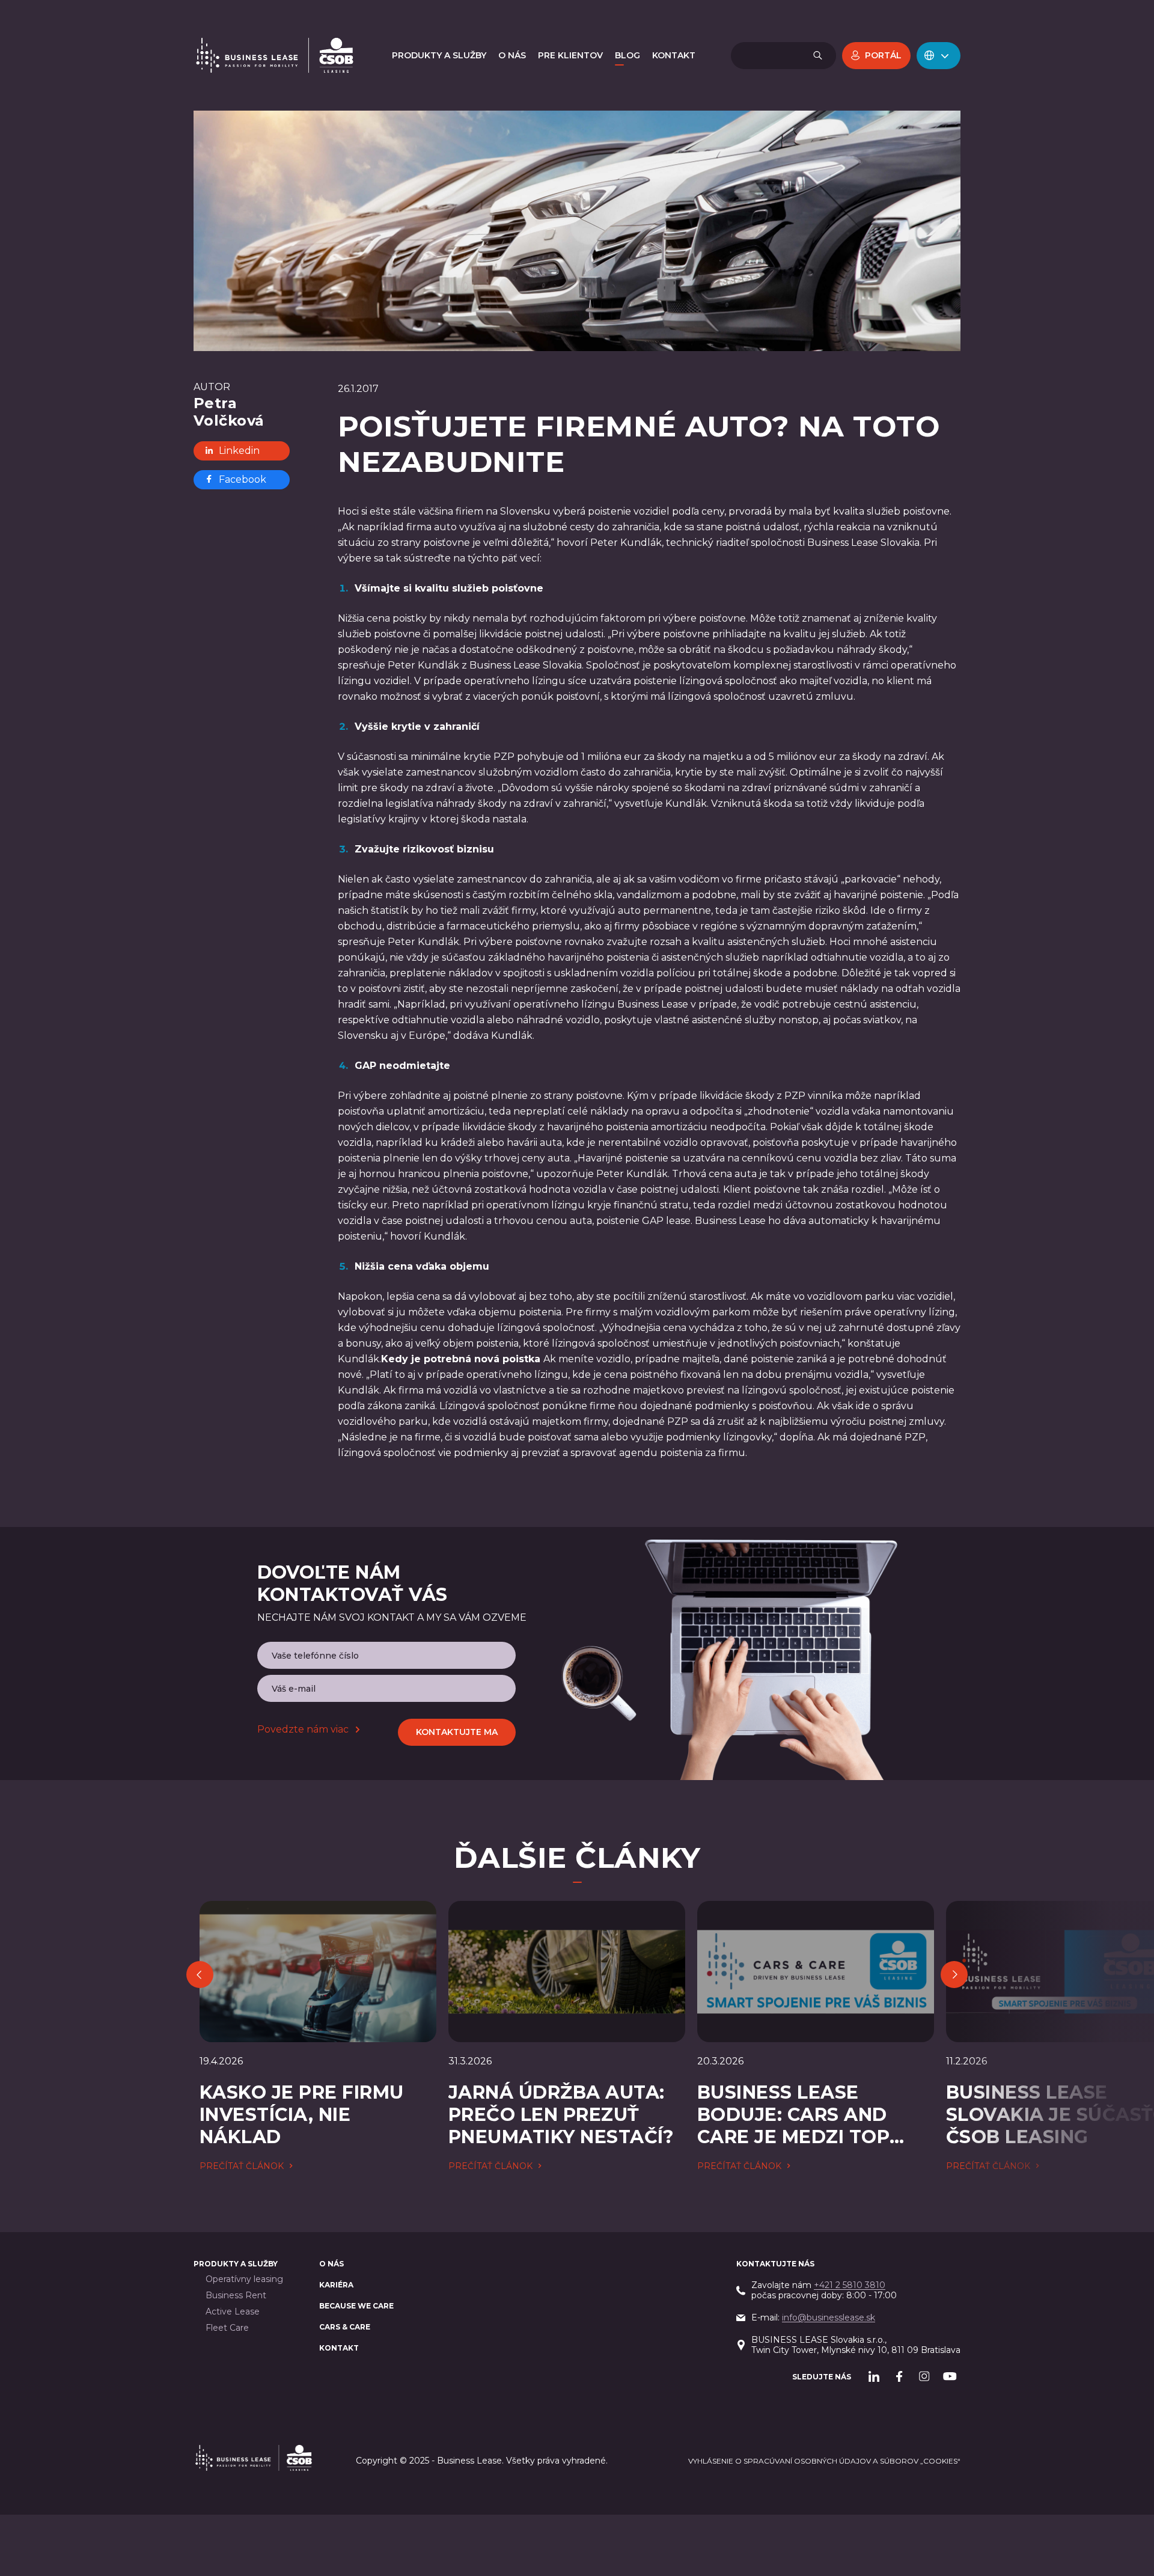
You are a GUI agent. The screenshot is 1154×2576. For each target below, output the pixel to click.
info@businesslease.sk (829, 2317)
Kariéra (336, 2285)
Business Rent (236, 2296)
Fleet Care (227, 2328)
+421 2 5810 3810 (850, 2285)
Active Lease (233, 2312)
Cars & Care (345, 2327)
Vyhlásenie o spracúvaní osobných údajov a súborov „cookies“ (824, 2461)
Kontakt (339, 2348)
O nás (331, 2264)
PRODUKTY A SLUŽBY (236, 2264)
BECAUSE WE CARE (356, 2306)
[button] (939, 56)
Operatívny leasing (244, 2279)
